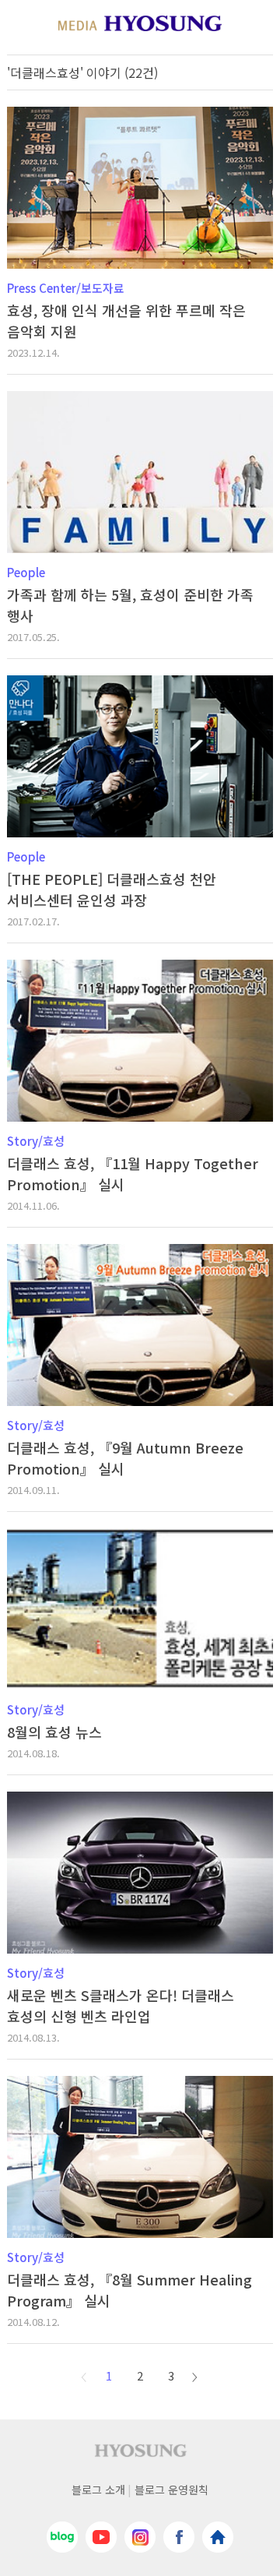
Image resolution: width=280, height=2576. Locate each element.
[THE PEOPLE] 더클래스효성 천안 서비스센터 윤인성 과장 (112, 889)
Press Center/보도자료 (66, 288)
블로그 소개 (98, 2490)
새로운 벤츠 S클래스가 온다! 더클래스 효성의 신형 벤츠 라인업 (121, 2005)
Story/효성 (36, 1141)
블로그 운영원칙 (171, 2490)
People (26, 572)
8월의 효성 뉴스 (54, 1732)
